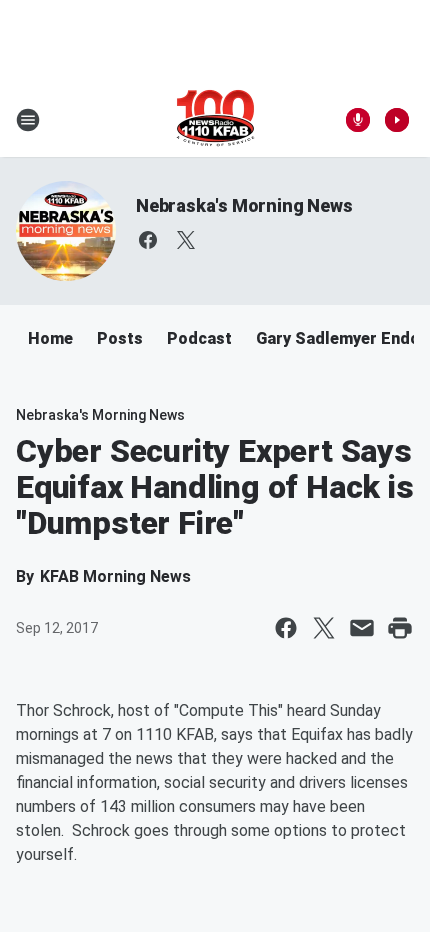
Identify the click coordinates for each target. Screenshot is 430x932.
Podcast (199, 338)
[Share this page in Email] (362, 628)
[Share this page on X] (324, 628)
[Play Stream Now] (397, 120)
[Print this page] (400, 628)
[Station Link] (215, 120)
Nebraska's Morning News (244, 205)
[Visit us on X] (186, 240)
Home (50, 338)
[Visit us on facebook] (148, 240)
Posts (120, 338)
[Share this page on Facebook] (286, 628)
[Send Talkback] (358, 120)
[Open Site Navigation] (28, 120)
